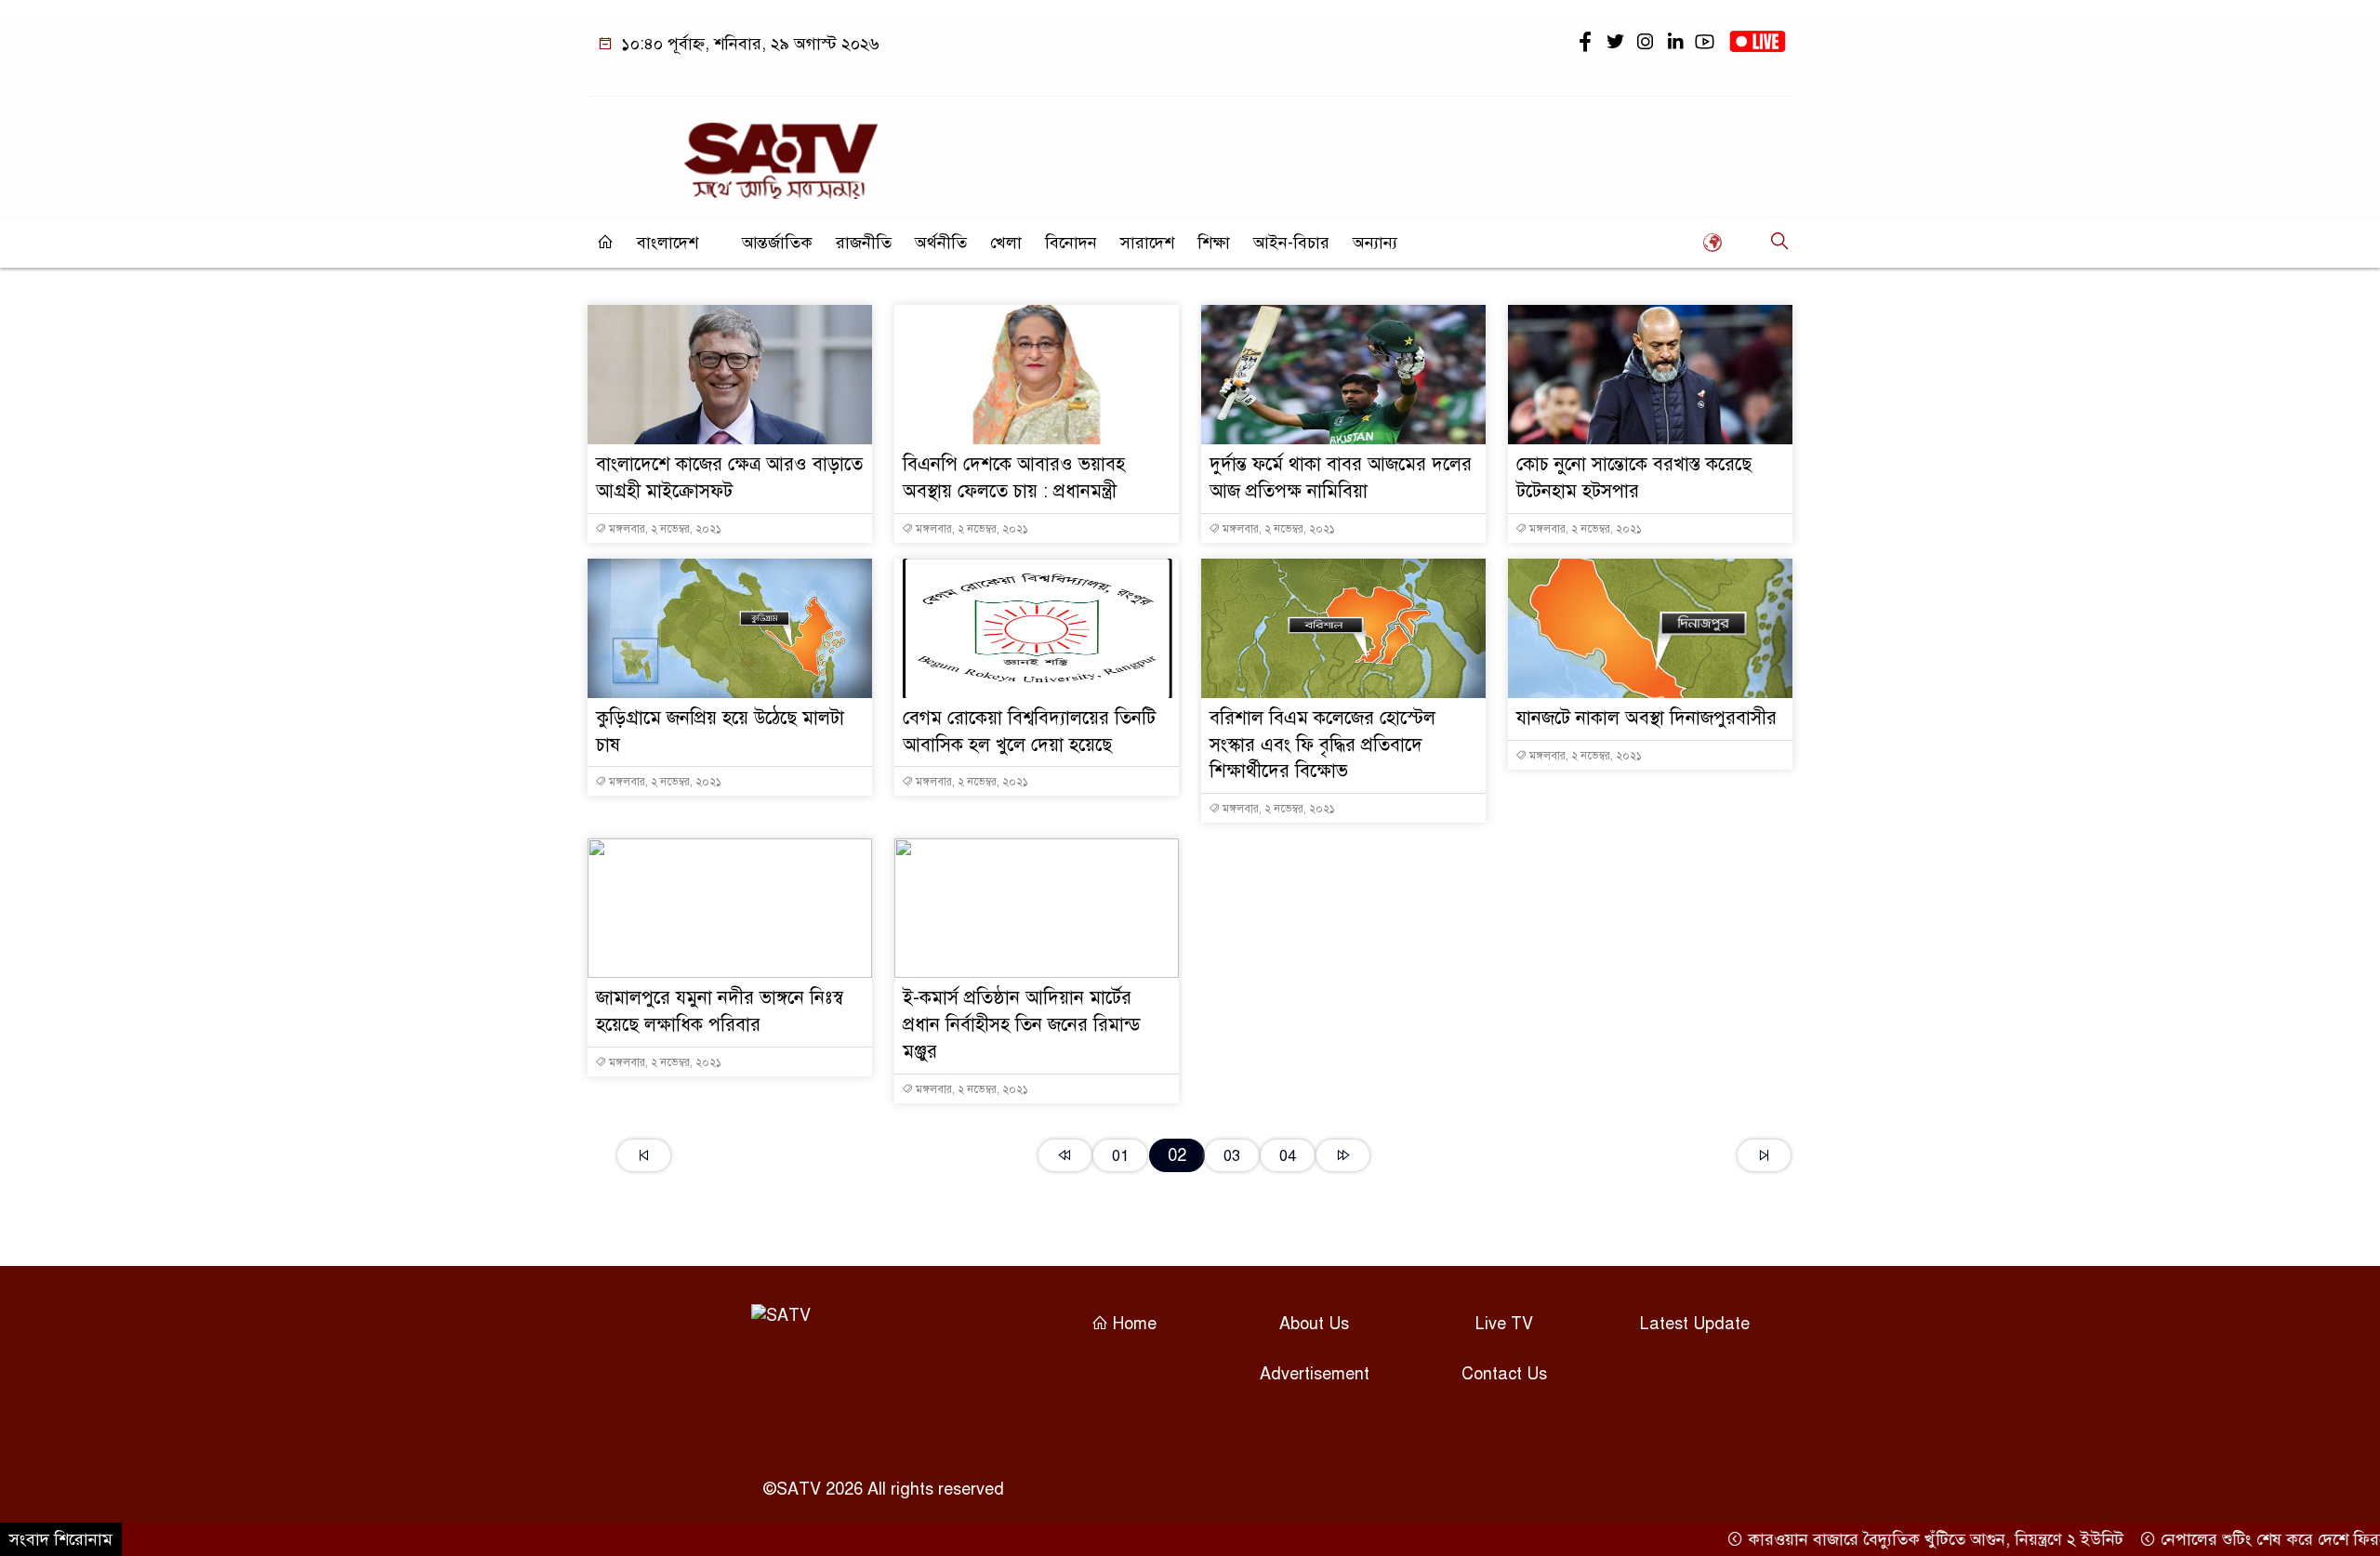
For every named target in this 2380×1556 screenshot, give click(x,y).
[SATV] (781, 152)
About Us (1314, 1324)
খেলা (1006, 243)
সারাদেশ (1147, 243)
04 (1288, 1156)
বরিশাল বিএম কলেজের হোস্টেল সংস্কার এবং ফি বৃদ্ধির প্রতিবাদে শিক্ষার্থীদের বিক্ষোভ (1322, 745)
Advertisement (1315, 1374)
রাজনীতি (864, 243)
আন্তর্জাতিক (777, 243)
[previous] (1065, 1155)
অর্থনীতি (941, 243)
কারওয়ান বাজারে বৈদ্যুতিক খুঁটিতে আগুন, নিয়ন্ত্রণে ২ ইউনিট (1891, 1539)
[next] (1343, 1155)
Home (1132, 1324)
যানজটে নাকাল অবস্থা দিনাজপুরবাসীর (1646, 718)
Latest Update (1695, 1324)
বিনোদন (1071, 243)
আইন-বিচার (1291, 243)
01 (1120, 1156)
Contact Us (1504, 1374)
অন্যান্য (1375, 243)
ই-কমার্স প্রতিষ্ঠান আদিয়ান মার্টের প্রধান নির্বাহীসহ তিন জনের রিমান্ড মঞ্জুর (1022, 1025)
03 (1232, 1156)
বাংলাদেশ (668, 243)
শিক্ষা (1214, 243)
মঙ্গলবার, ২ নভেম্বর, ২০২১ (664, 529)
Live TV (1504, 1324)
